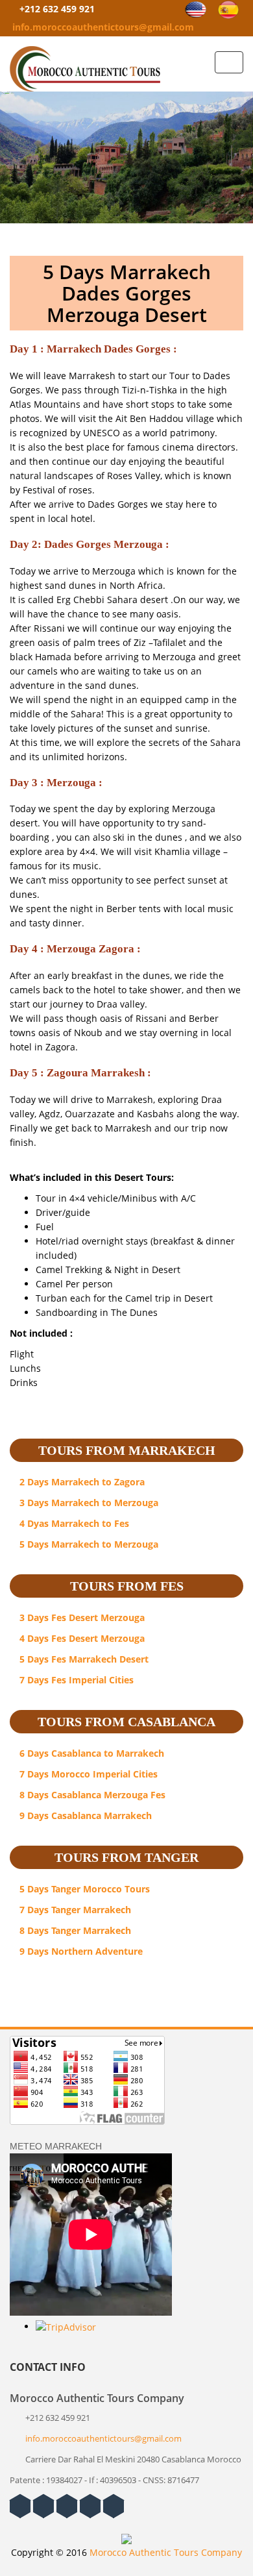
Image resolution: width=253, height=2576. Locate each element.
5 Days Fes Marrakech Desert (83, 1659)
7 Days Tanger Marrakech (74, 1910)
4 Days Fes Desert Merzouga (81, 1638)
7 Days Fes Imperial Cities (75, 1680)
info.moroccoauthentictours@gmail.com (103, 27)
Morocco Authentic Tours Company (166, 2552)
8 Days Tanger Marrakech (74, 1930)
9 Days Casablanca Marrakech (84, 1815)
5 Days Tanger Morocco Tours (83, 1889)
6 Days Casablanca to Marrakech (90, 1753)
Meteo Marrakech (56, 2146)
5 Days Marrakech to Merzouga (88, 1544)
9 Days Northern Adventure (80, 1951)
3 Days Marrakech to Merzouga (88, 1503)
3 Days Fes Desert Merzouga (81, 1617)
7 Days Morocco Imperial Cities (87, 1774)
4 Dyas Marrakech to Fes (73, 1523)
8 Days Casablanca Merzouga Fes (91, 1795)
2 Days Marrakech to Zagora (81, 1482)
